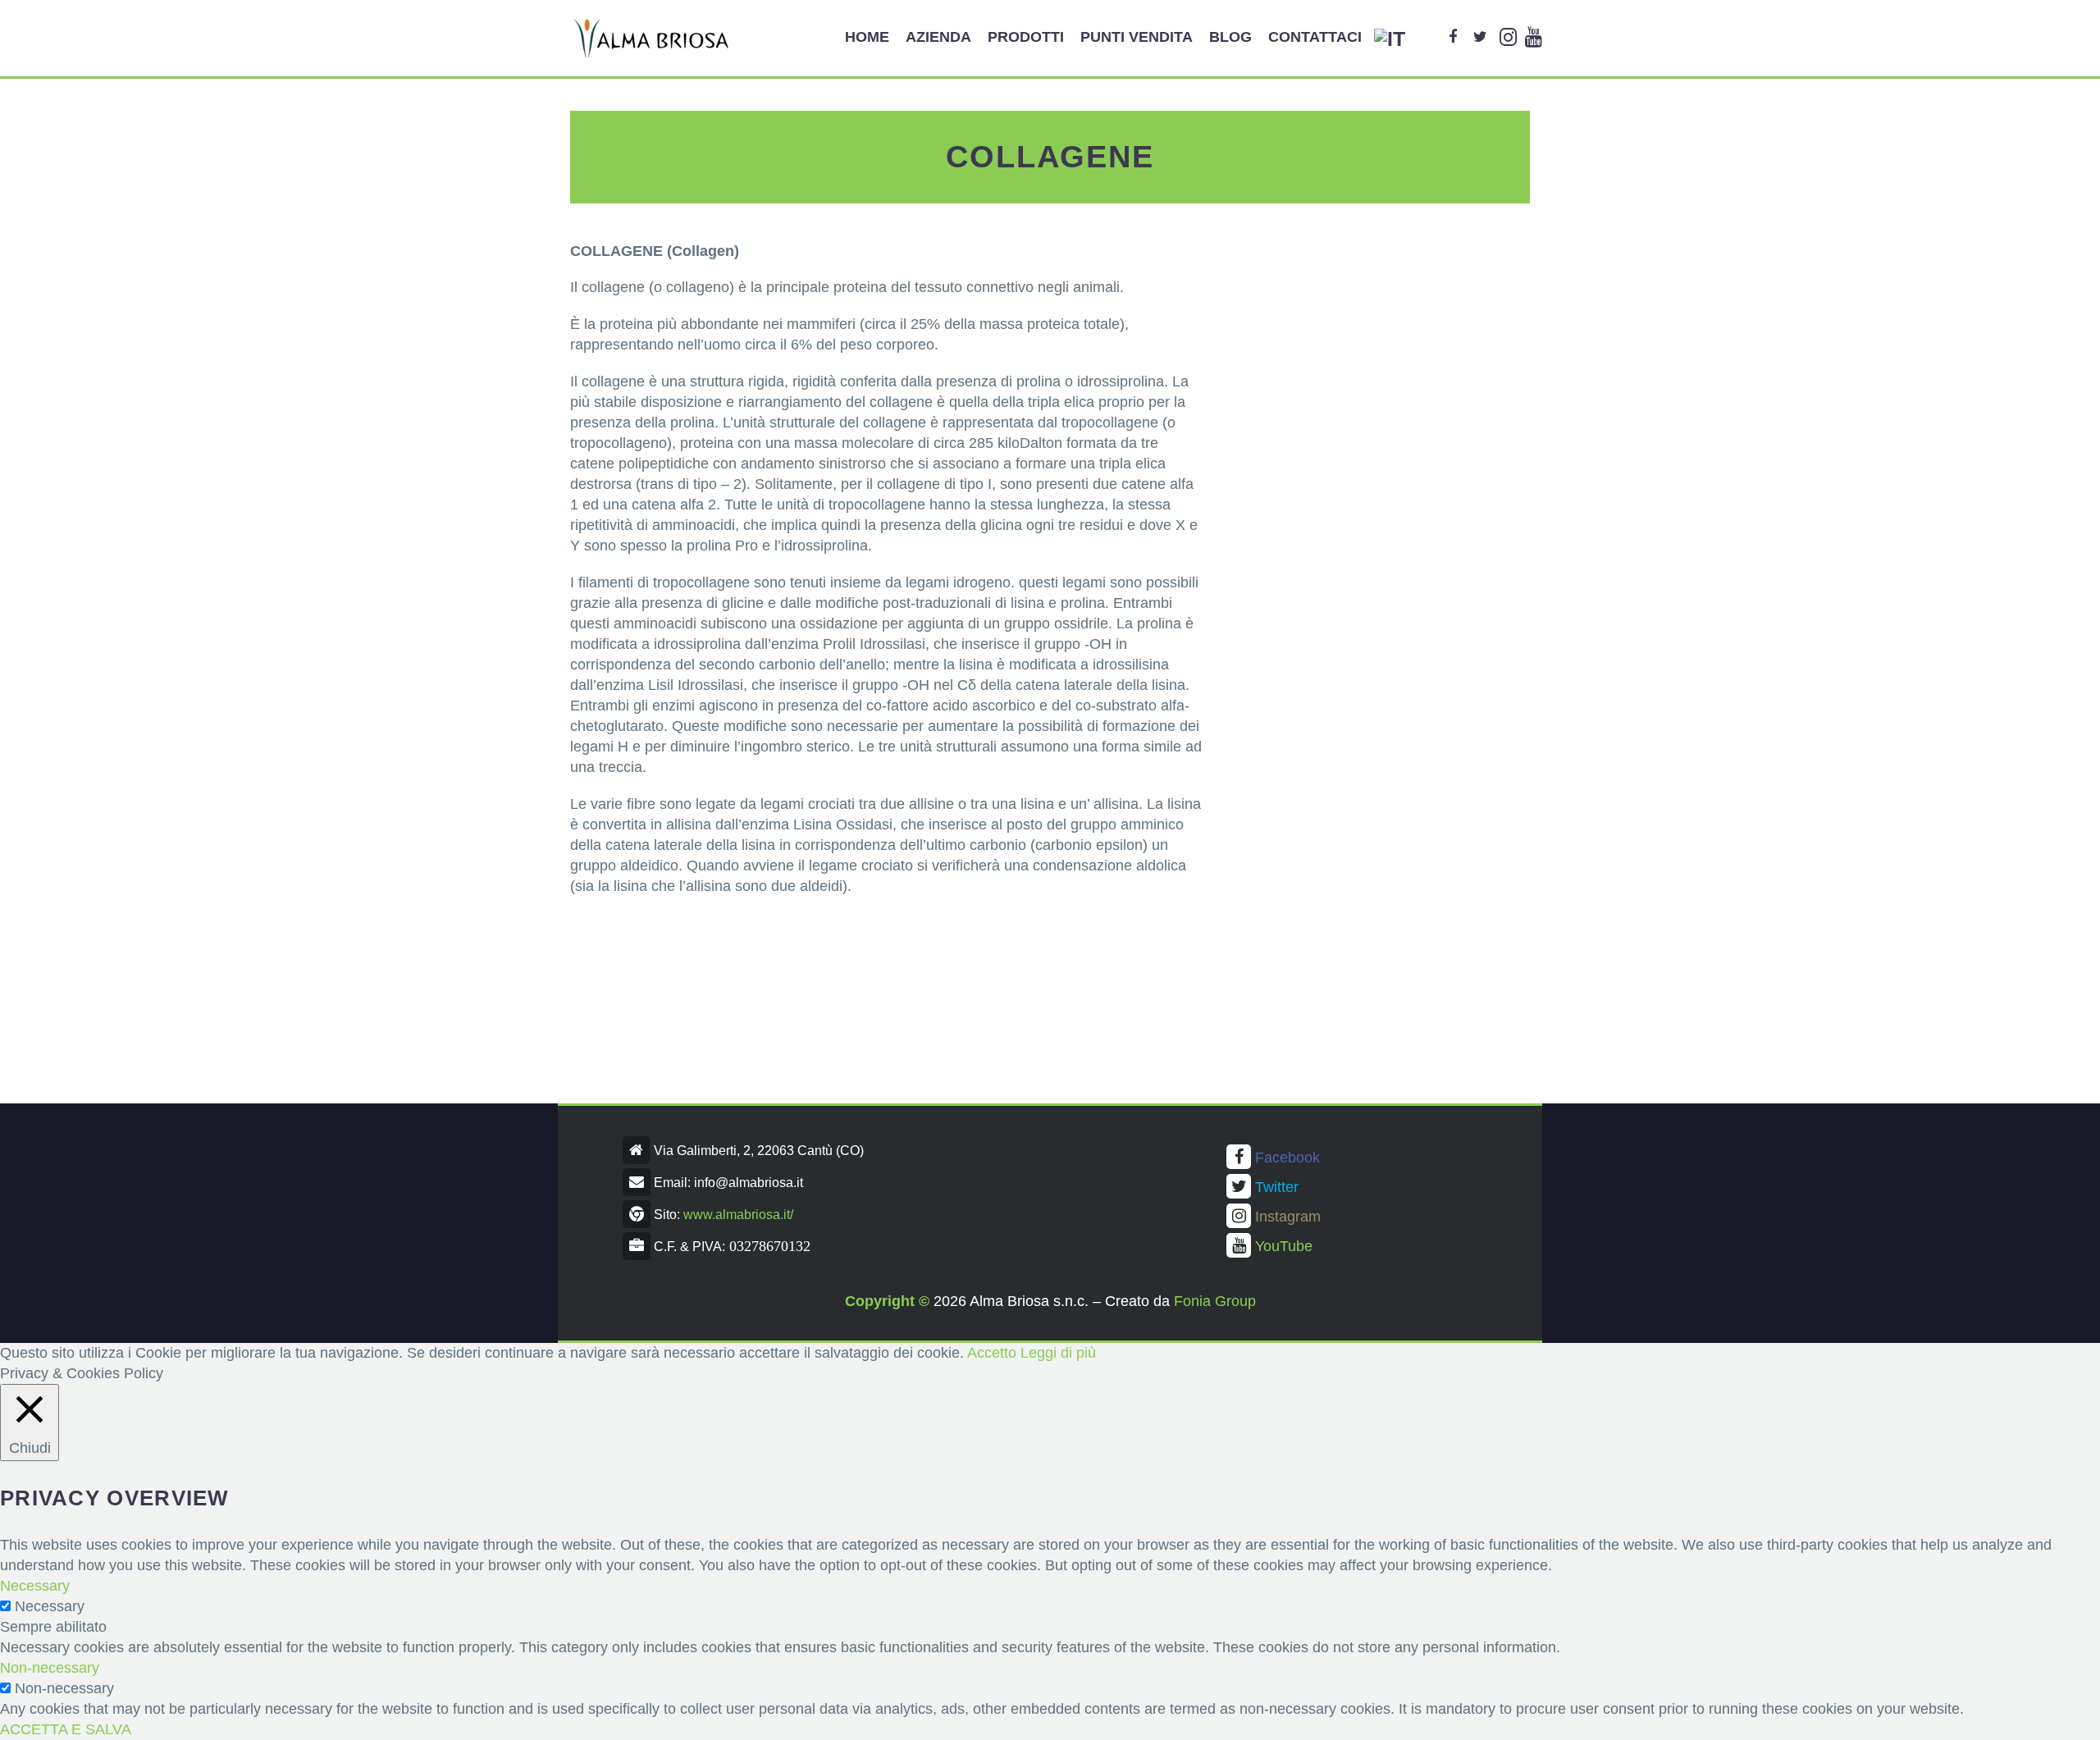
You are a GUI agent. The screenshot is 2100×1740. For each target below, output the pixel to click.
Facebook (1287, 1158)
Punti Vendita (1137, 37)
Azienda (938, 37)
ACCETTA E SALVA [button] (66, 1729)
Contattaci (1315, 37)
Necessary (50, 1606)
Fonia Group (1215, 1301)
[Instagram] (1508, 37)
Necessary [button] (35, 1586)
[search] (1427, 37)
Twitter (1277, 1187)
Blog (1230, 37)
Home (867, 37)
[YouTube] (1534, 37)
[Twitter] (1480, 37)
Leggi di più (1058, 1353)
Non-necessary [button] (50, 1668)
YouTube (1284, 1246)
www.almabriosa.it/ (738, 1215)
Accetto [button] (992, 1353)
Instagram (1288, 1217)
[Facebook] (1453, 37)
